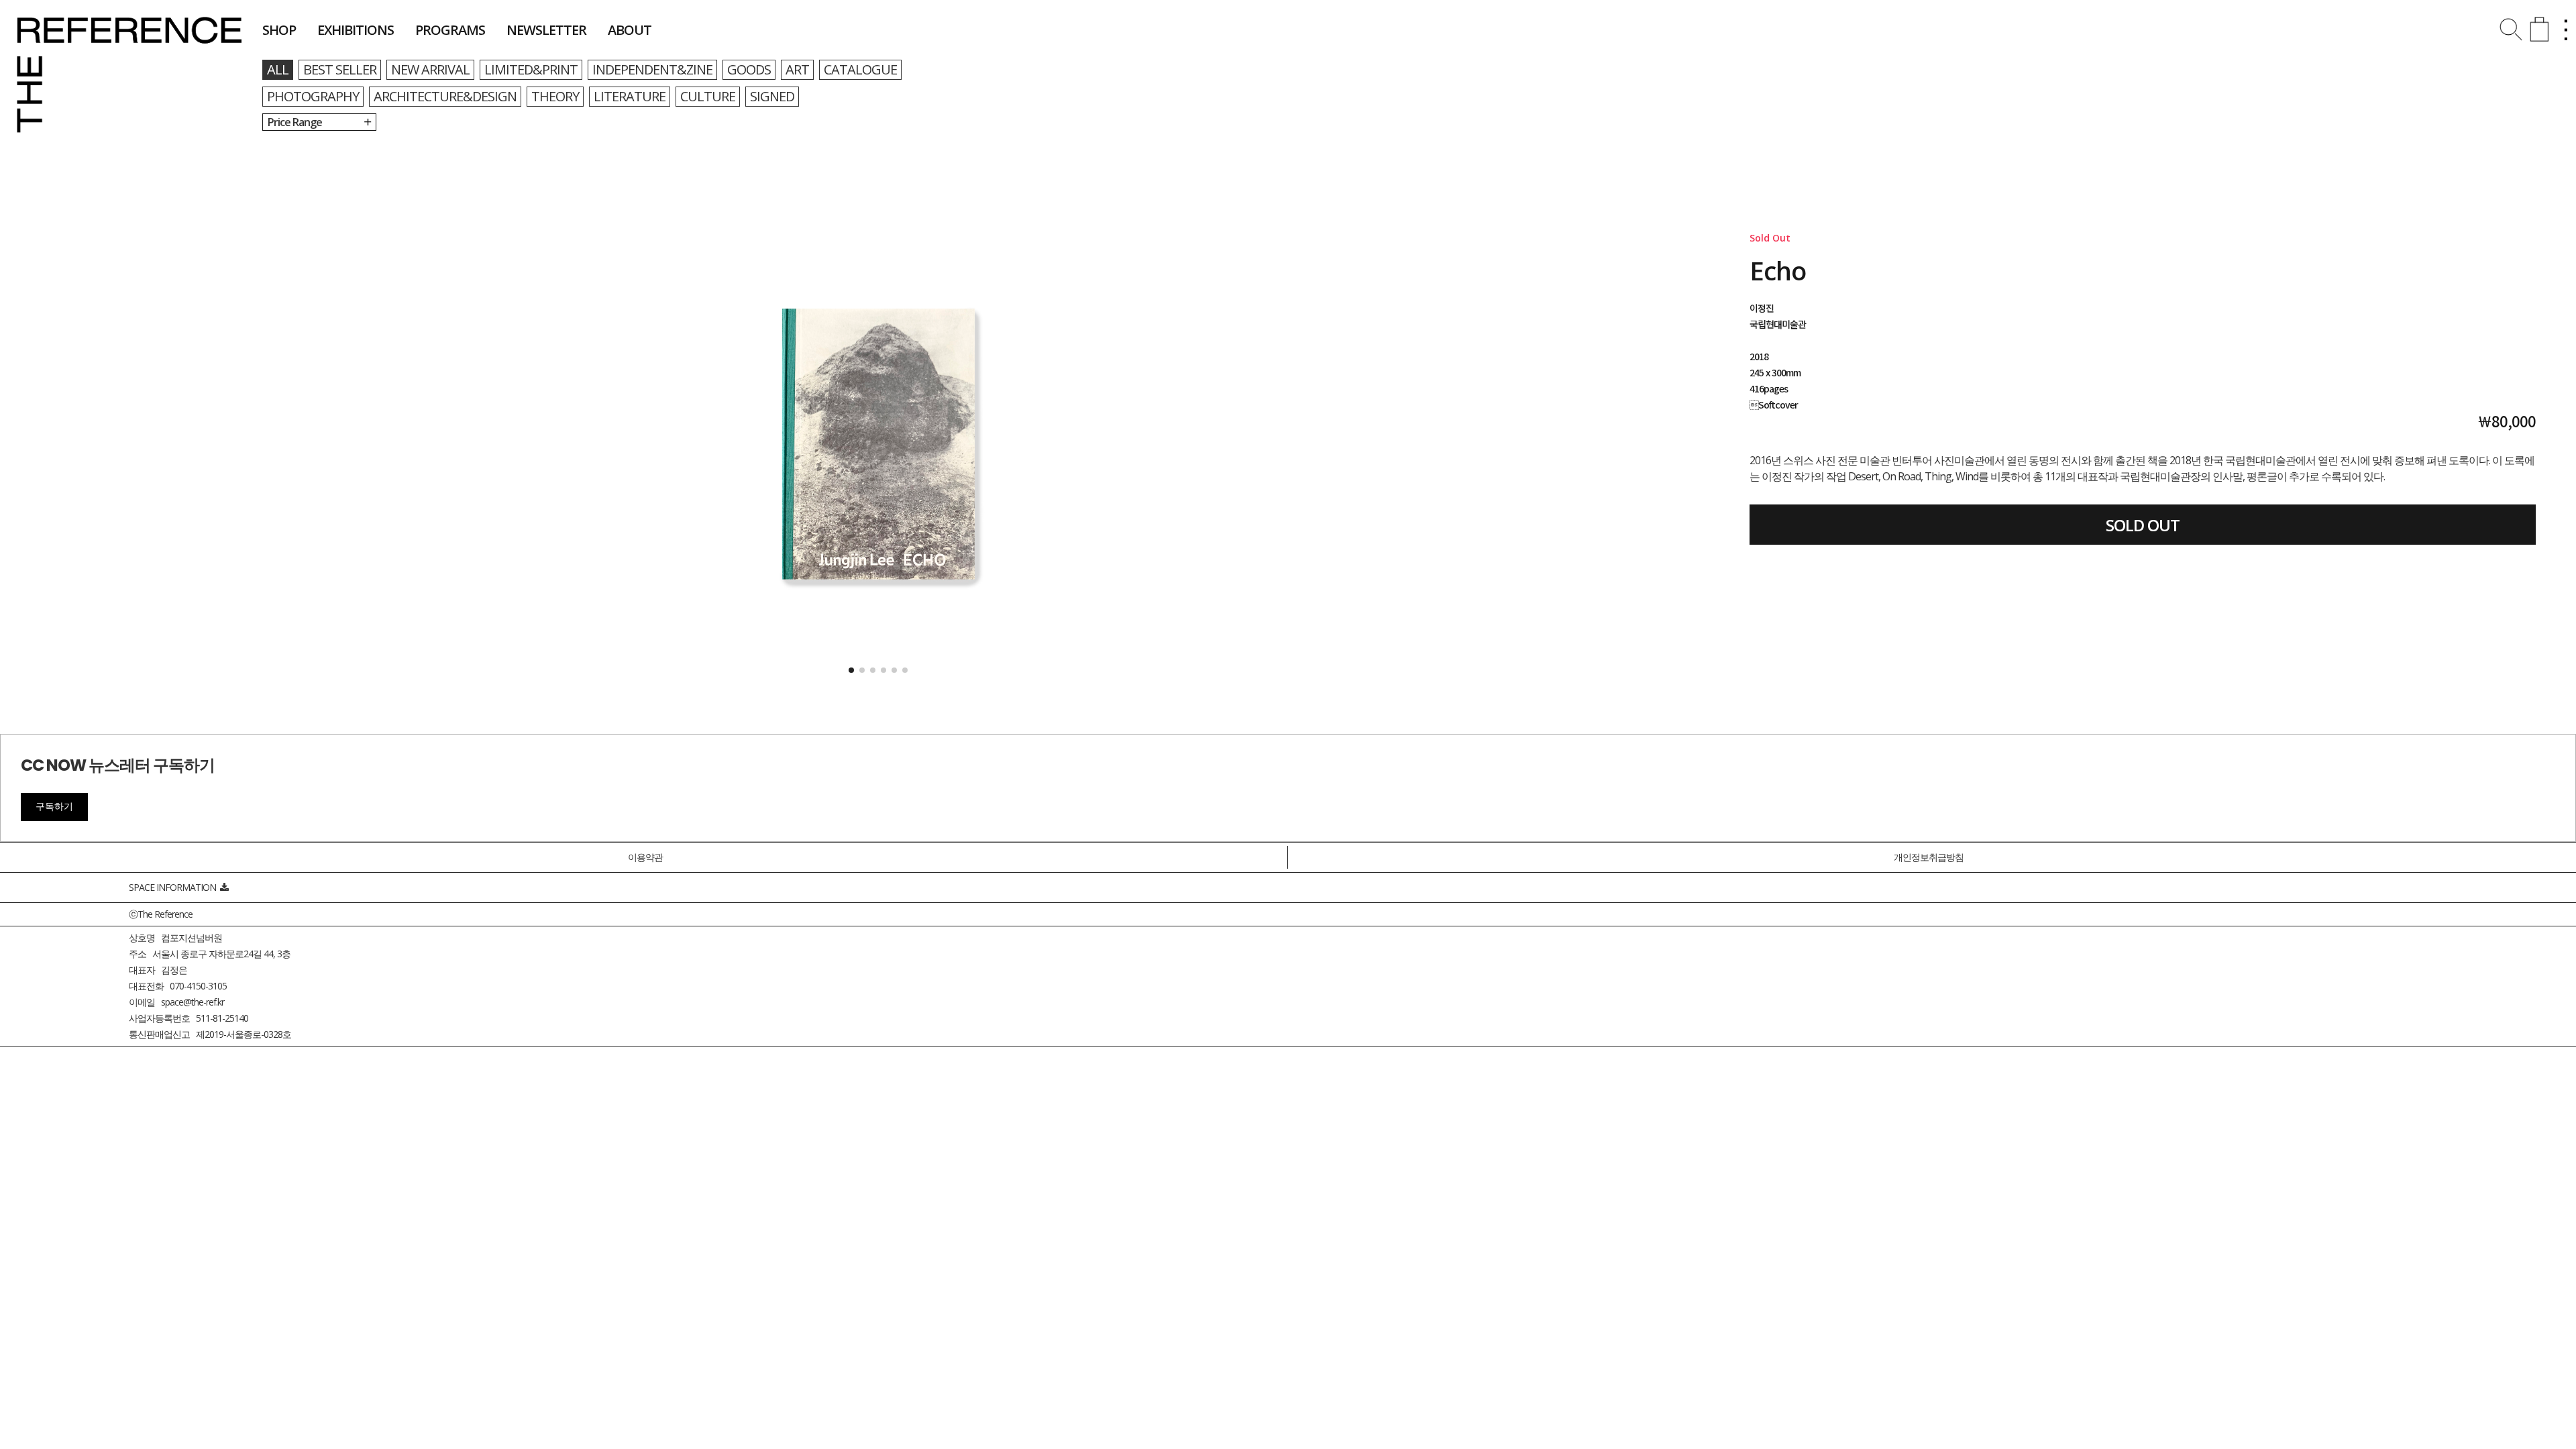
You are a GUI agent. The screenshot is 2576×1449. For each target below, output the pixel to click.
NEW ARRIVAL (430, 69)
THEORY (555, 96)
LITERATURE (630, 96)
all (278, 69)
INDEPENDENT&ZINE (652, 69)
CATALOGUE (860, 69)
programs (450, 30)
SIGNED (772, 96)
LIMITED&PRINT (531, 69)
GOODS (749, 69)
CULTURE (708, 96)
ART (797, 69)
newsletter (546, 30)
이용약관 (645, 857)
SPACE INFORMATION (174, 887)
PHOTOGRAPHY (313, 96)
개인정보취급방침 (1929, 857)
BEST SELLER (340, 69)
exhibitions (356, 30)
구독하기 (54, 806)
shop (279, 30)
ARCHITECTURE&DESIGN (445, 96)
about (630, 30)
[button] (851, 670)
